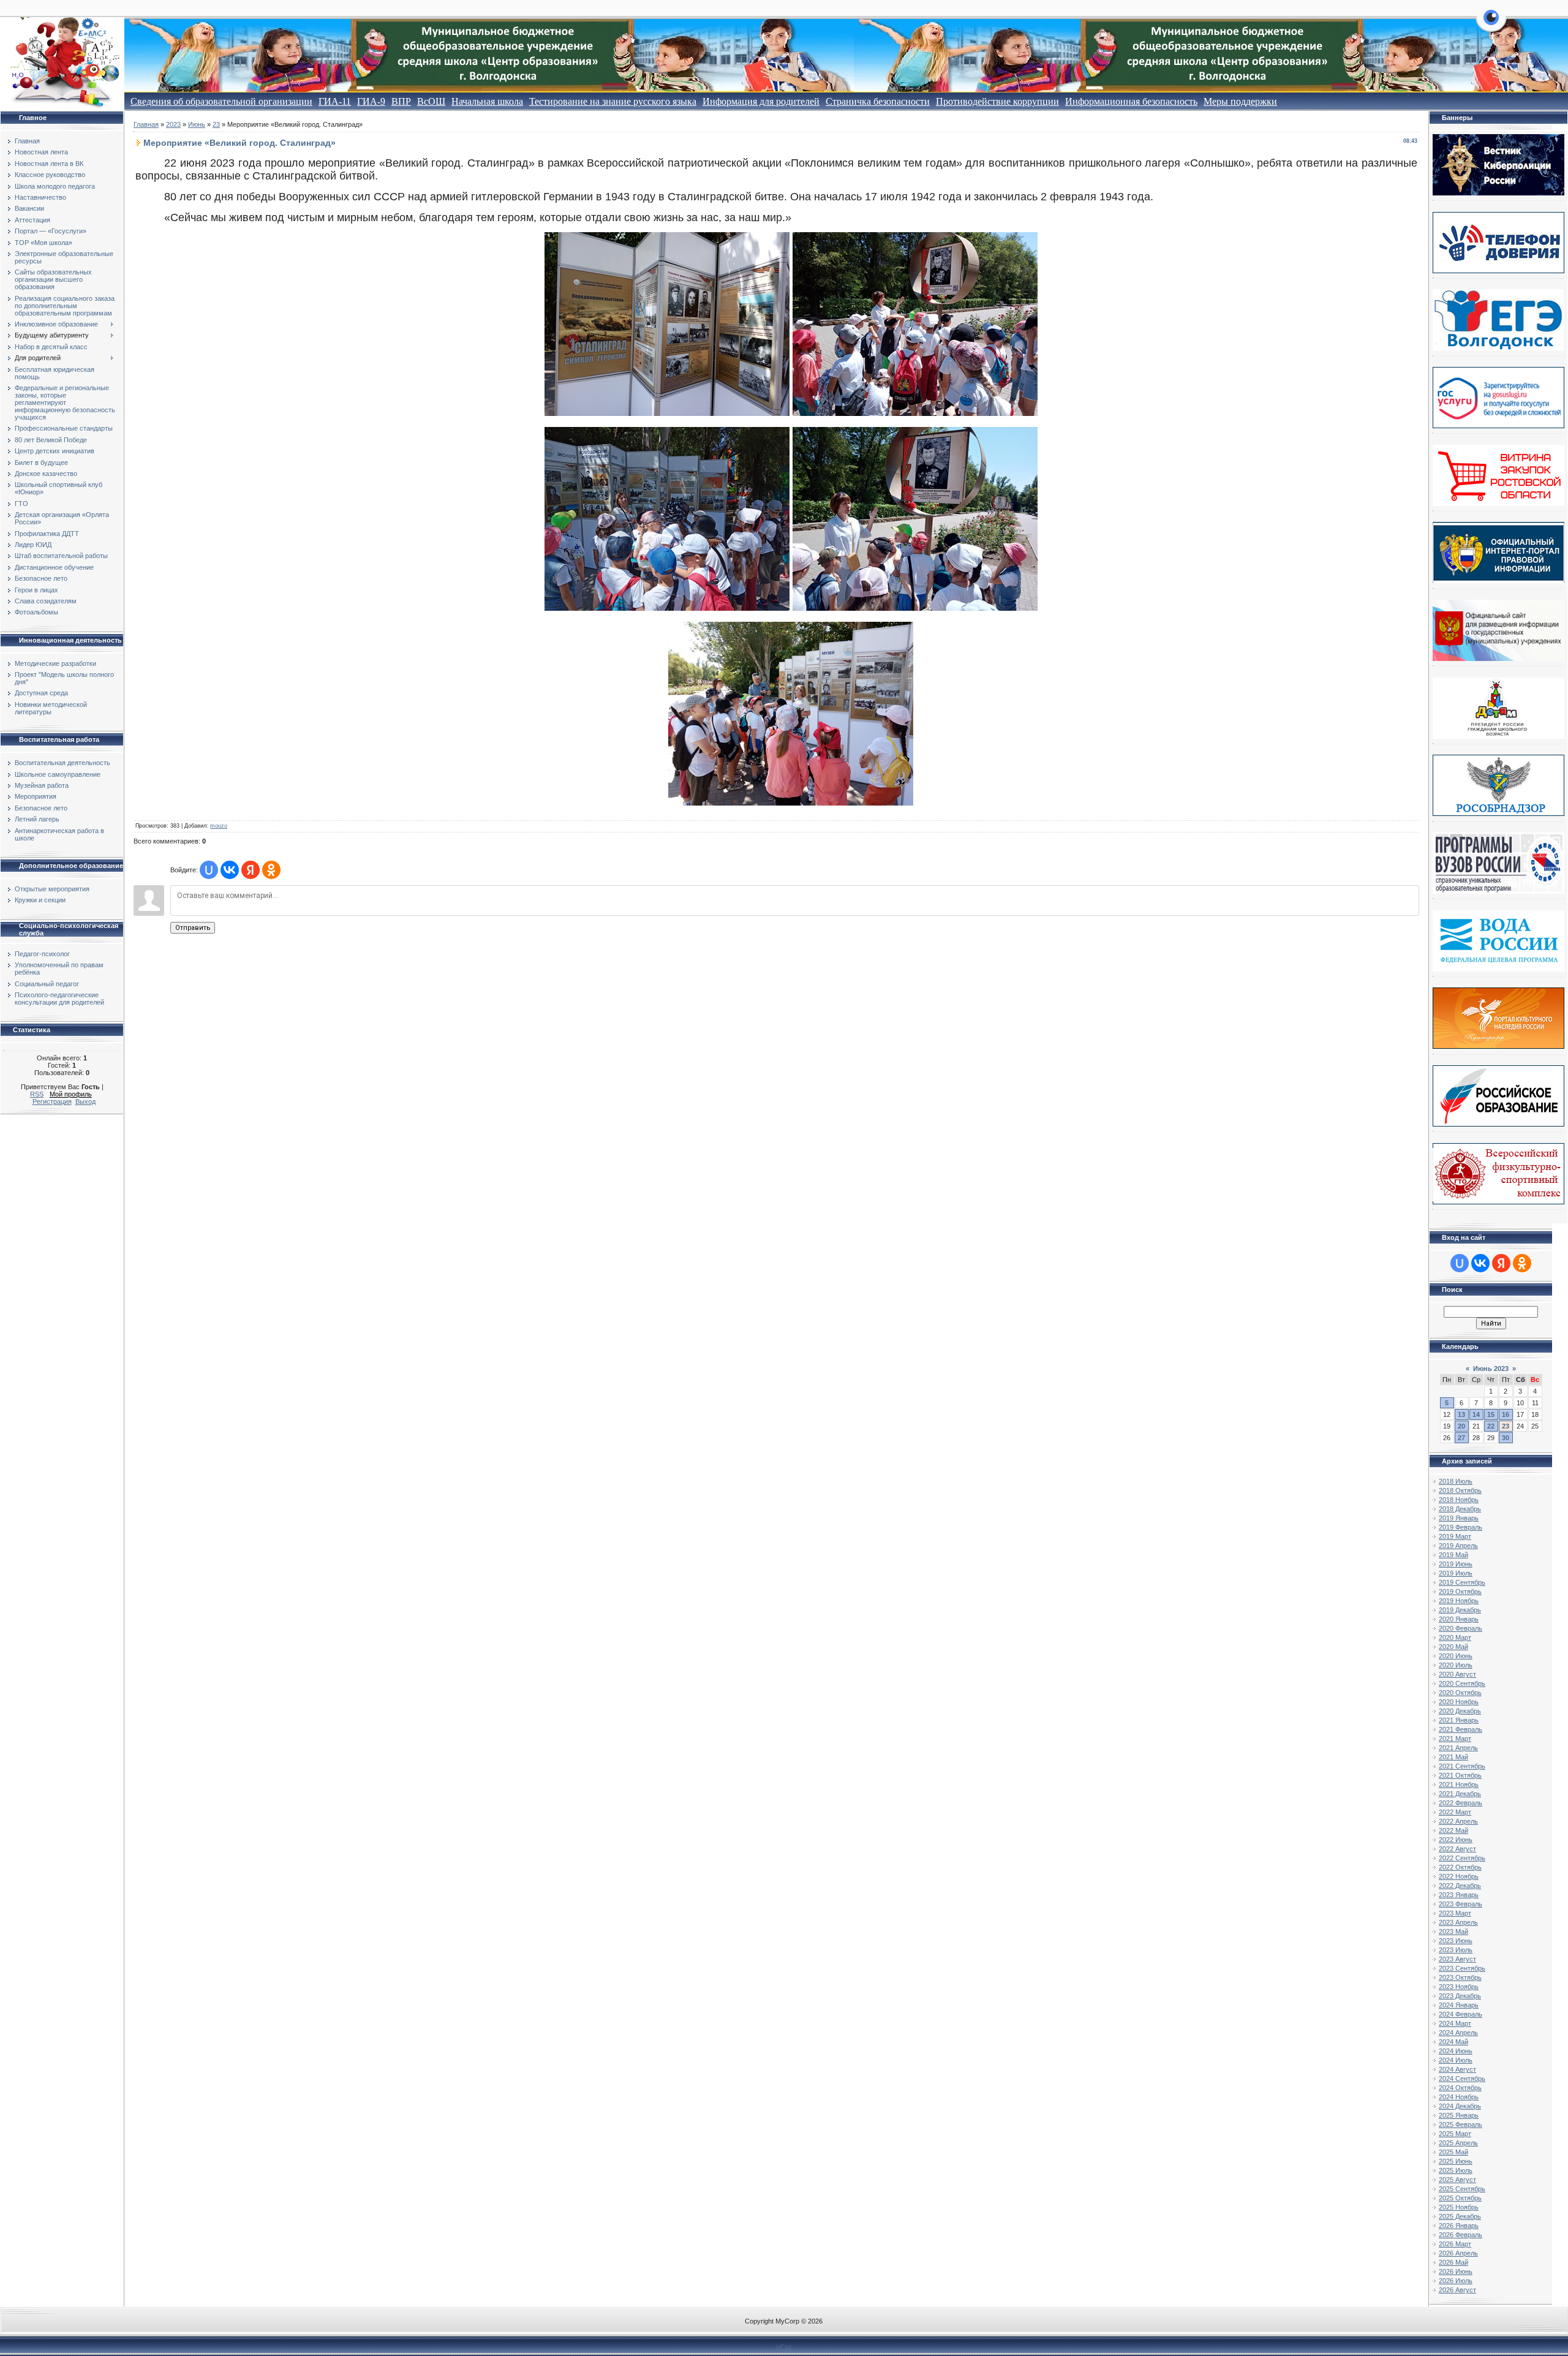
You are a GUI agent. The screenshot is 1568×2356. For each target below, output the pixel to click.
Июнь (197, 124)
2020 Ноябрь (1459, 1702)
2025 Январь (1459, 2115)
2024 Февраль (1461, 2014)
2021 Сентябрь (1462, 1766)
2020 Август (1457, 1674)
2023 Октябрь (1460, 1977)
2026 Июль (1456, 2281)
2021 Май (1453, 1757)
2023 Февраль (1461, 1904)
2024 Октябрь (1460, 2088)
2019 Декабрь (1460, 1610)
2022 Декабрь (1460, 1886)
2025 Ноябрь (1459, 2207)
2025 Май (1453, 2152)
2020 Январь (1459, 1619)
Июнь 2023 (1491, 1369)
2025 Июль (1456, 2170)
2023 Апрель (1458, 1922)
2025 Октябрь (1460, 2198)
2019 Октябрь (1460, 1591)
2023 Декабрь (1460, 1996)
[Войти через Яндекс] (251, 870)
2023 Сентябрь (1462, 1968)
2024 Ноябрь (1459, 2097)
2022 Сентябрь (1462, 1858)
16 (1506, 1414)
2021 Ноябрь (1459, 1784)
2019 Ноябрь (1459, 1601)
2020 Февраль (1461, 1628)
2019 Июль (1456, 1573)
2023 (173, 124)
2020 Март (1455, 1637)
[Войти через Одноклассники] (271, 870)
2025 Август (1457, 2180)
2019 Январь (1459, 1518)
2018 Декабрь (1460, 1509)
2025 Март (1455, 2134)
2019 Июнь (1456, 1564)
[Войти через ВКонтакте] (230, 870)
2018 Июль (1456, 1481)
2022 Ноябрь (1459, 1876)
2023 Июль (1456, 1950)
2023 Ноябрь (1459, 1987)
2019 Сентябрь (1462, 1582)
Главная (146, 124)
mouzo (219, 826)
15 (1491, 1414)
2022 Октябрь (1460, 1867)
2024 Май (1453, 2042)
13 (1461, 1414)
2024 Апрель (1458, 2033)
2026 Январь (1459, 2226)
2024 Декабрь (1460, 2106)
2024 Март (1455, 2023)
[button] (1491, 25)
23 (216, 124)
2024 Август (1457, 2069)
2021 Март (1455, 1739)
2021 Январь (1459, 1720)
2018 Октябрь (1460, 1490)
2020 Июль (1456, 1665)
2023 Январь (1459, 1895)
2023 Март (1455, 1913)
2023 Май (1453, 1931)
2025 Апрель (1458, 2143)
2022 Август (1457, 1849)
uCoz (784, 2347)
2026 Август (1457, 2290)
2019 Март (1455, 1536)
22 (1491, 1426)
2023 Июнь (1456, 1941)
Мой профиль (71, 1094)
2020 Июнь (1456, 1656)
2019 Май (1453, 1555)
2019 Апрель (1458, 1546)
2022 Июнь (1456, 1840)
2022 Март (1455, 1812)
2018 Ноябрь (1459, 1500)
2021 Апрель (1458, 1748)
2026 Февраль (1461, 2235)
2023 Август (1457, 1959)
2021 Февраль (1461, 1729)
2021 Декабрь (1460, 1794)
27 (1461, 1438)
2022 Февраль (1461, 1803)
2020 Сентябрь (1462, 1683)
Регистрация (52, 1101)
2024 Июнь (1456, 2051)
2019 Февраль (1461, 1527)
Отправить (193, 928)
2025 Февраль (1461, 2124)
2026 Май (1453, 2262)
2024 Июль (1456, 2060)
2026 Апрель (1458, 2253)
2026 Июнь (1456, 2271)
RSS (37, 1094)
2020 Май (1453, 1647)
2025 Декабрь (1460, 2216)
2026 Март (1455, 2244)
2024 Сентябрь (1462, 2078)
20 (1461, 1426)
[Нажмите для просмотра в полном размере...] (667, 412)
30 (1506, 1438)
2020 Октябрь (1460, 1693)
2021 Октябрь (1460, 1775)
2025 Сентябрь (1462, 2189)
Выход (85, 1101)
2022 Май (1453, 1830)
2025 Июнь (1456, 2161)
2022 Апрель (1458, 1821)
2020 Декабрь (1460, 1711)
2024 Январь (1459, 2005)
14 (1476, 1414)
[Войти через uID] (209, 870)
